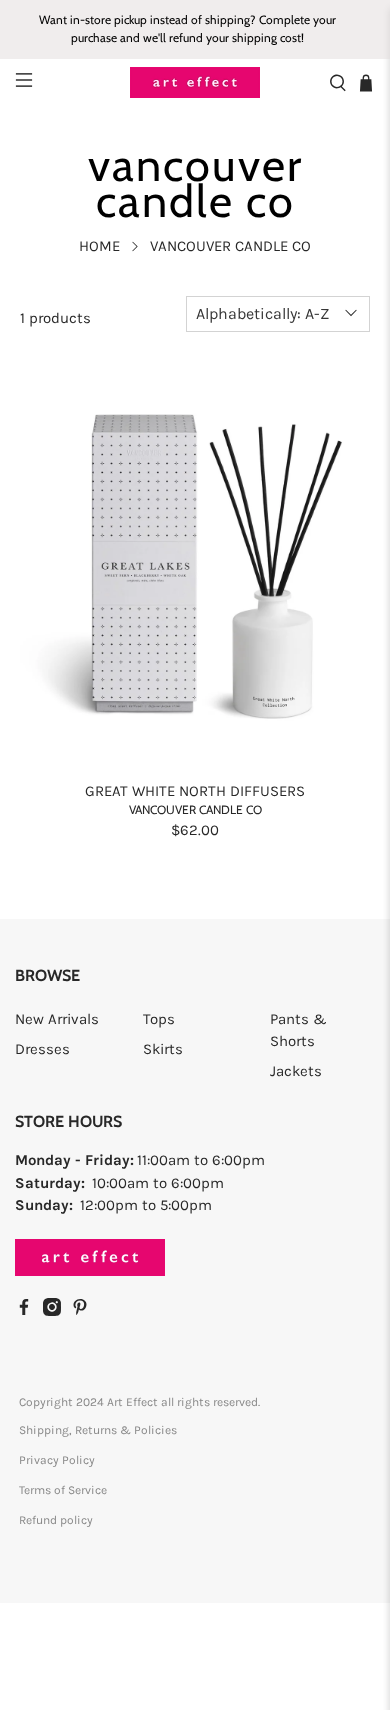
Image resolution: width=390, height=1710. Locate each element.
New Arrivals (57, 1019)
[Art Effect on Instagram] (57, 1311)
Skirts (163, 1049)
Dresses (42, 1049)
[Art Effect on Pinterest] (85, 1311)
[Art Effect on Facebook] (29, 1311)
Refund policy (56, 1520)
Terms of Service (63, 1490)
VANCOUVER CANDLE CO (230, 246)
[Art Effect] (195, 82)
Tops (159, 1019)
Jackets (296, 1071)
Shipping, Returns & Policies (98, 1430)
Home (99, 246)
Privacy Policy (57, 1460)
